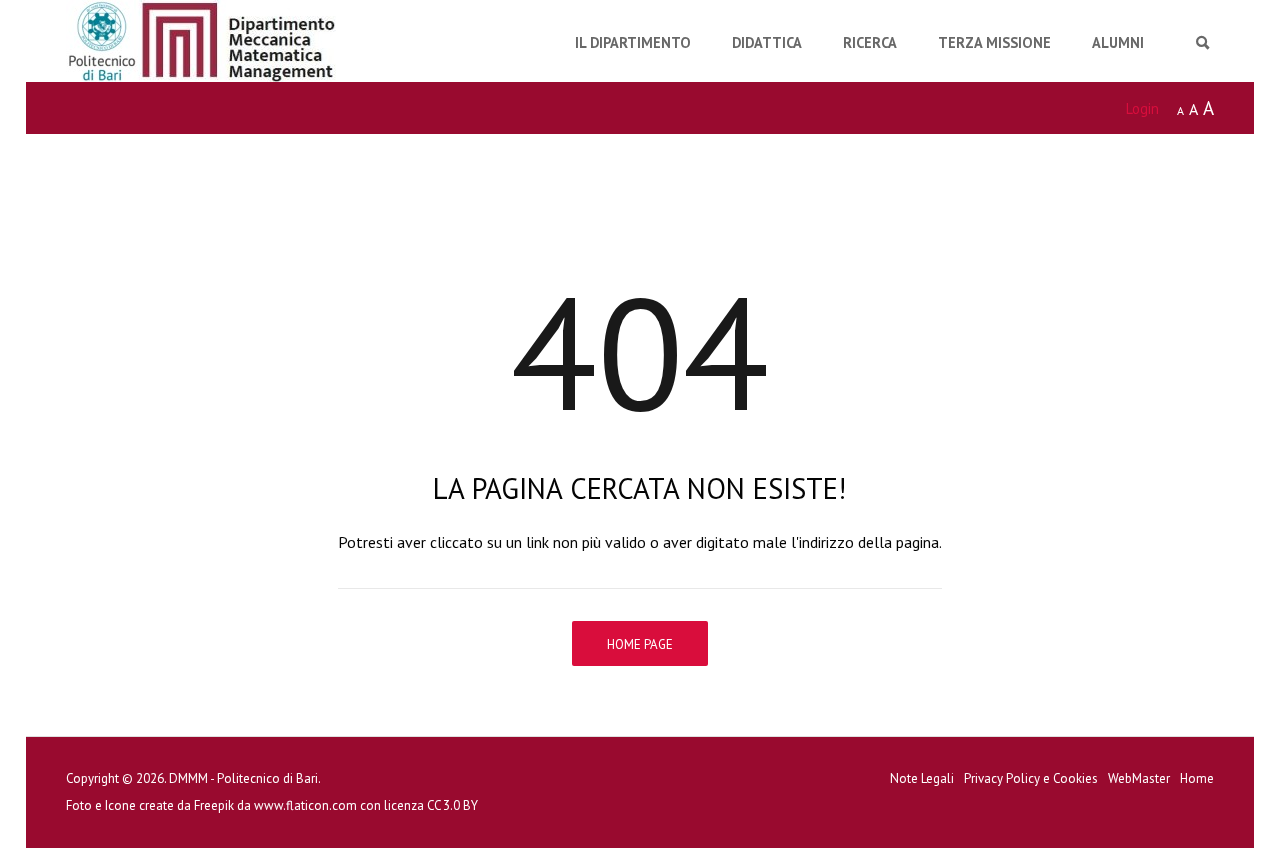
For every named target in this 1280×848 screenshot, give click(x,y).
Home (1197, 778)
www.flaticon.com (305, 805)
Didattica (767, 42)
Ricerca (870, 42)
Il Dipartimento (633, 42)
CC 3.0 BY (452, 805)
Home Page (640, 644)
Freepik (214, 805)
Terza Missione (994, 42)
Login (1142, 108)
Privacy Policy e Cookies (1031, 778)
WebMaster (1139, 778)
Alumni (1118, 42)
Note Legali (922, 778)
